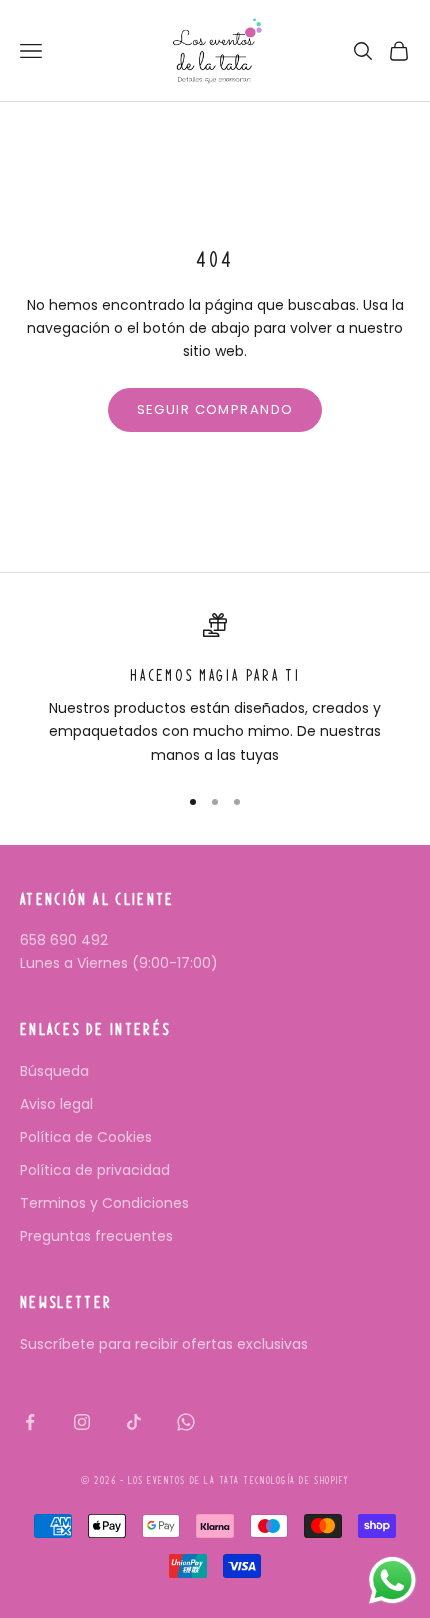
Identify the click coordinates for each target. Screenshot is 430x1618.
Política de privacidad (95, 1170)
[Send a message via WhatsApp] (392, 1580)
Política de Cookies (86, 1137)
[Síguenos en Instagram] (82, 1422)
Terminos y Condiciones (104, 1203)
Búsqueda (54, 1071)
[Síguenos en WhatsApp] (186, 1422)
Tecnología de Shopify (295, 1480)
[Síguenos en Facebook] (30, 1422)
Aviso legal (56, 1104)
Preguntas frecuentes (96, 1236)
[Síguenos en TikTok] (134, 1422)
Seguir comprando (215, 409)
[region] (215, 690)
